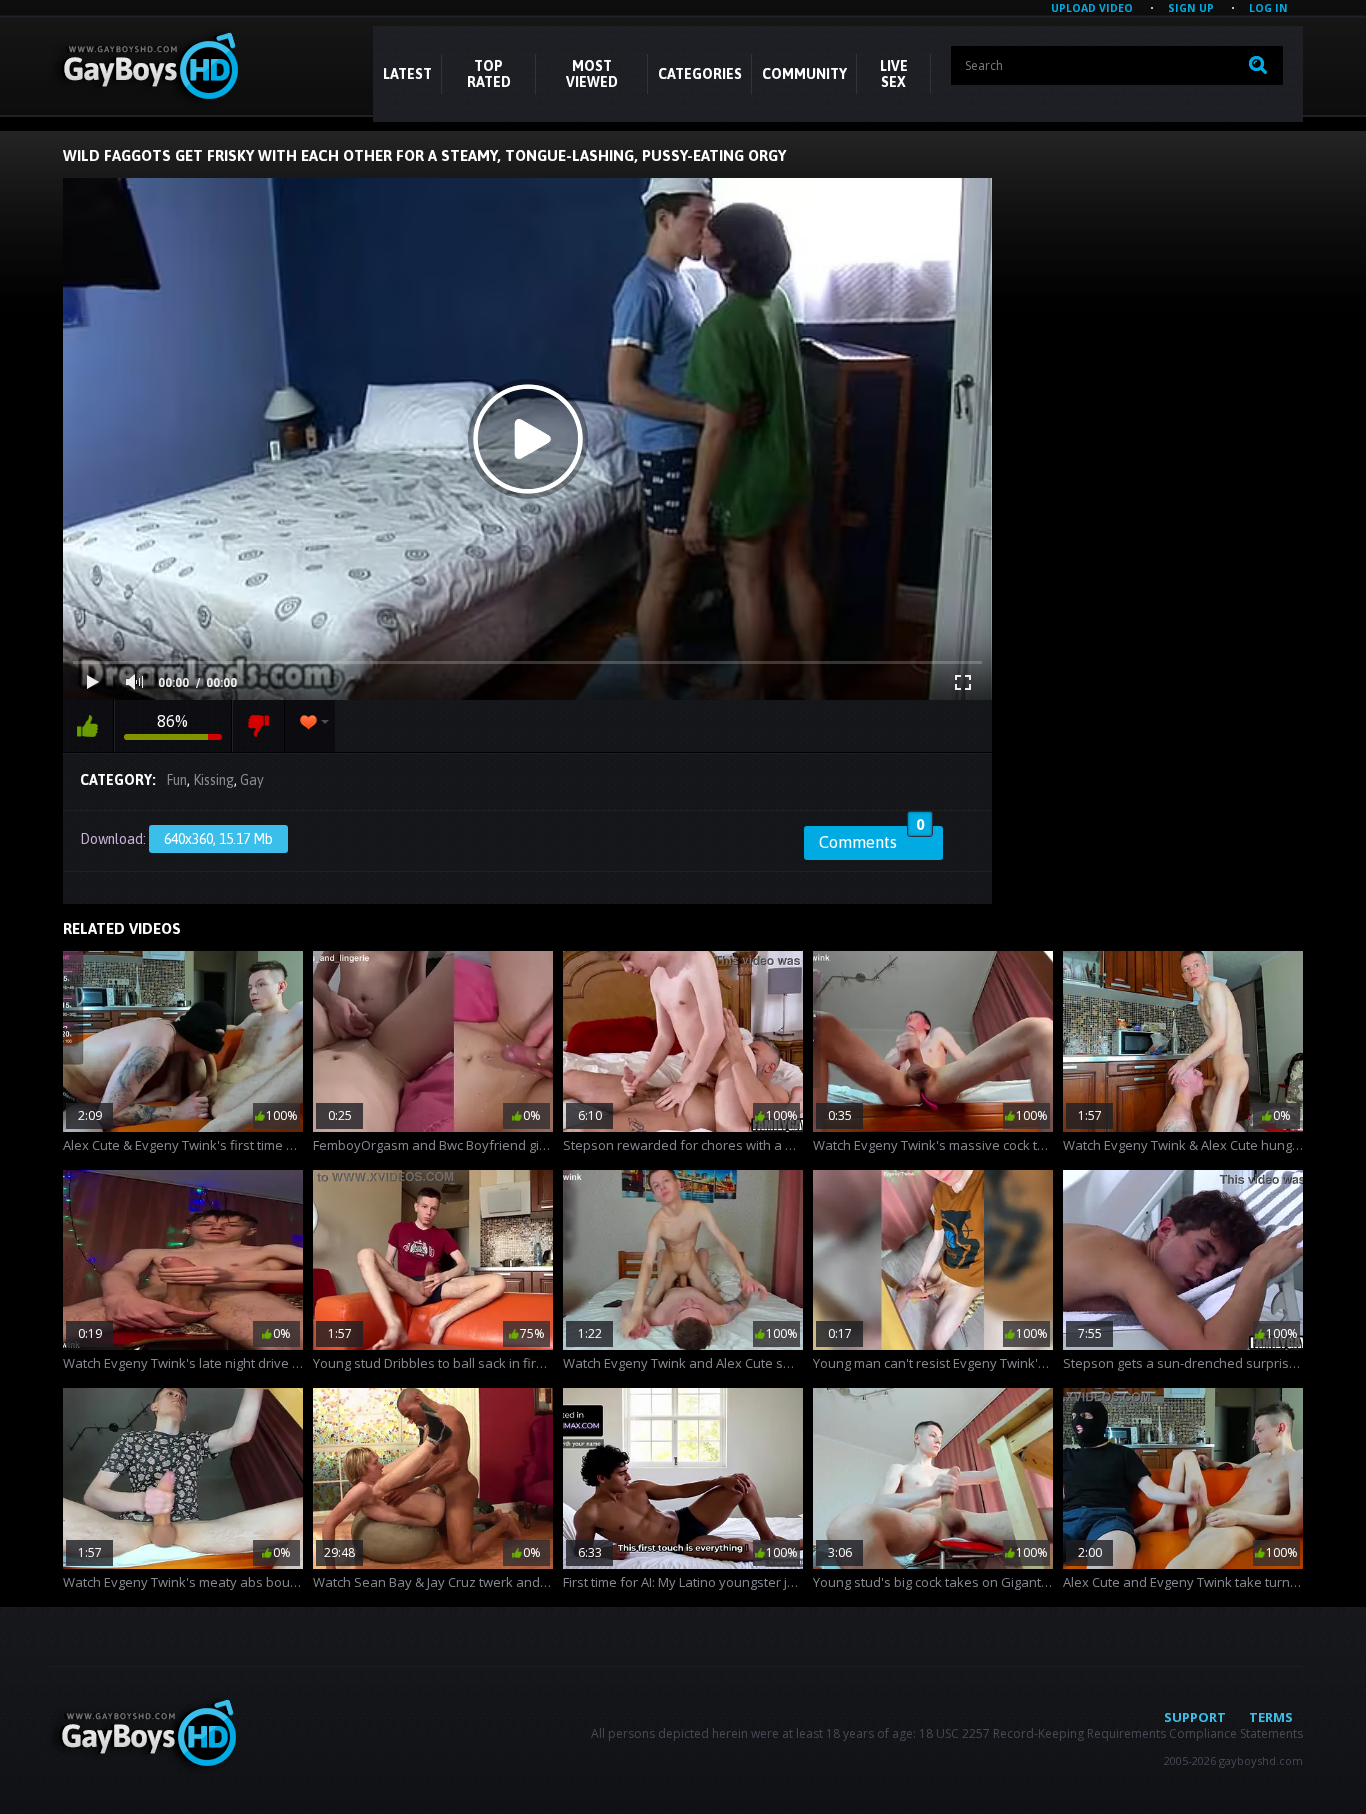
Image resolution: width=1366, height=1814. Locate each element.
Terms (1271, 1717)
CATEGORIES (700, 74)
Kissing (213, 780)
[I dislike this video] (258, 726)
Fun (176, 780)
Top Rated (489, 74)
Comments (871, 839)
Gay (252, 780)
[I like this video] (88, 726)
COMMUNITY (804, 74)
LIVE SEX (894, 74)
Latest (407, 74)
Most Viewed (592, 74)
